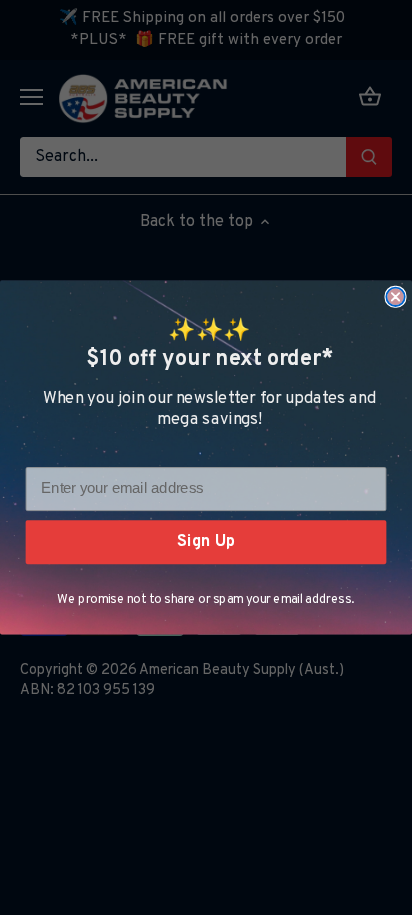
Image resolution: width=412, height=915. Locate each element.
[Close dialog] (395, 297)
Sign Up (206, 541)
